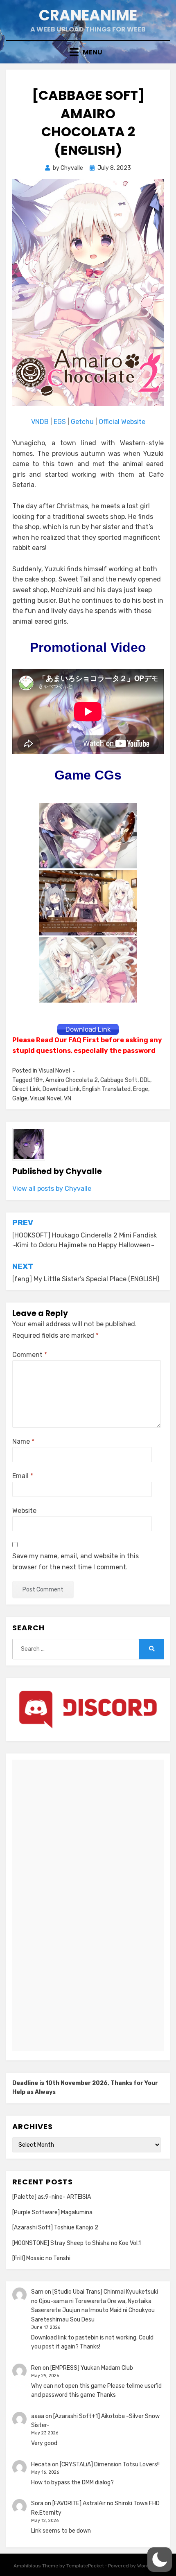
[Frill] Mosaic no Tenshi (41, 2258)
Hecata (41, 2464)
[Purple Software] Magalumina (52, 2212)
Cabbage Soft (119, 1080)
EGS (60, 422)
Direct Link (26, 1089)
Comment (30, 1355)
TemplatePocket (85, 2566)
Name (23, 1441)
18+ (38, 1080)
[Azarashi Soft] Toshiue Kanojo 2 (55, 2228)
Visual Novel (54, 1071)
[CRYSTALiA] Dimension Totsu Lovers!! (110, 2464)
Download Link (61, 1089)
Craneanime (88, 15)
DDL (145, 1080)
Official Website (122, 422)
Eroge (141, 1089)
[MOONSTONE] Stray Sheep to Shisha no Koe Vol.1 (77, 2243)
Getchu (82, 422)
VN (68, 1099)
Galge (20, 1099)
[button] (160, 2560)
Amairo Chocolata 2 (72, 1080)
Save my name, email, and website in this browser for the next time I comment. (76, 1562)
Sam (37, 2292)
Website (24, 1511)
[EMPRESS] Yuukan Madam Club (92, 2368)
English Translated (106, 1089)
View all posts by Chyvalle (52, 1189)
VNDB (41, 422)
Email (23, 1476)
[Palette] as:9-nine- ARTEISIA (52, 2197)
